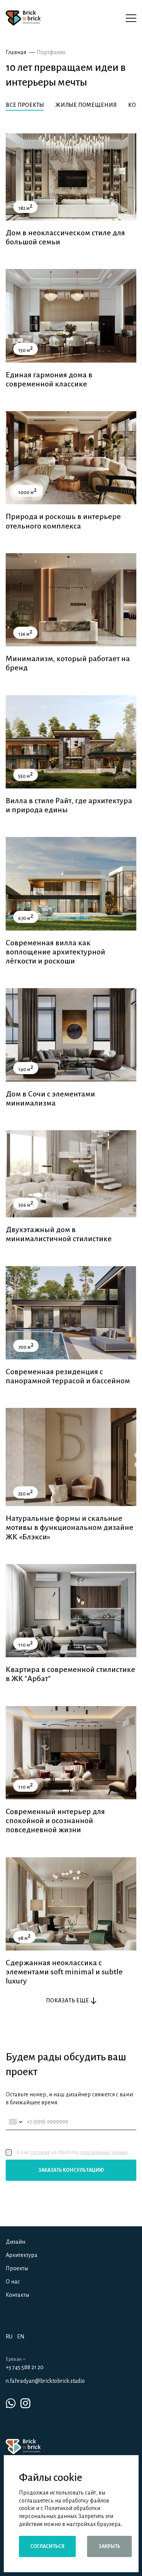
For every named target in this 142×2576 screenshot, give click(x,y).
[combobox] (15, 2122)
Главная (16, 52)
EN (21, 2337)
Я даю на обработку (72, 2152)
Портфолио (51, 52)
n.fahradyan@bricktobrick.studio (45, 2381)
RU (9, 2337)
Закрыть (109, 2546)
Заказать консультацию (71, 2170)
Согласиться (47, 2546)
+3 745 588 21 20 (25, 2367)
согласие (40, 2152)
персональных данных (104, 2152)
